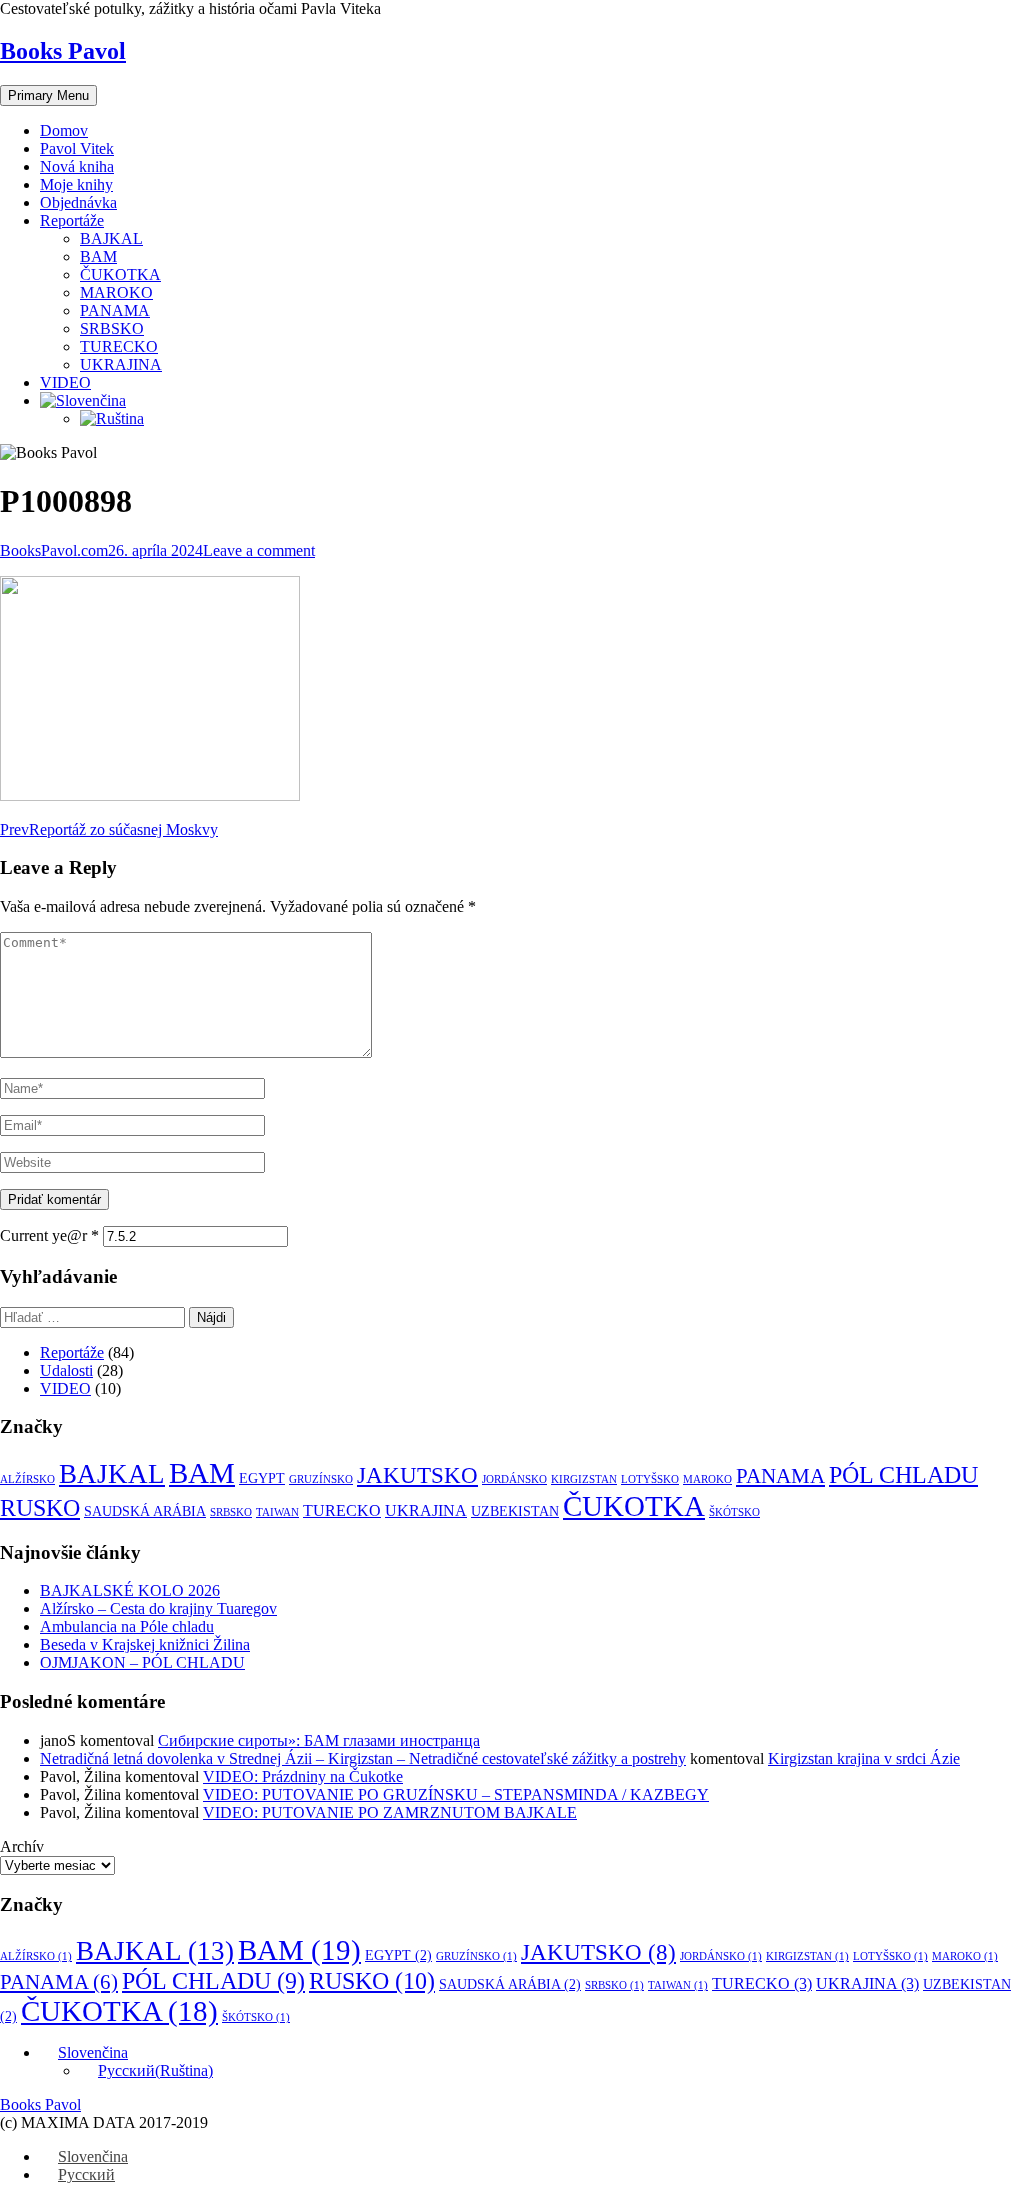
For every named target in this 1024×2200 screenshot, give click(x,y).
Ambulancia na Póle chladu (127, 1626)
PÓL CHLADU (903, 1475)
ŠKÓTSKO (734, 1512)
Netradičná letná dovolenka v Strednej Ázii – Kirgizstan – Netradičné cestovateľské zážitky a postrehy (363, 1758)
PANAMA (115, 310)
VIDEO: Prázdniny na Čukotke (303, 1776)
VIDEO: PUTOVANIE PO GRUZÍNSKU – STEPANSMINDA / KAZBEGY (456, 1794)
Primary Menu (48, 95)
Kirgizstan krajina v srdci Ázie (864, 1758)
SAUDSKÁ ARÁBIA (145, 1511)
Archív (22, 1846)
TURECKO (119, 346)
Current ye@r (49, 1235)
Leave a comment (259, 550)
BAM (98, 256)
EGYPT (262, 1478)
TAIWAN (277, 1512)
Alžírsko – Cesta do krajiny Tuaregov (158, 1608)
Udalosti (66, 1370)
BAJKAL (111, 238)
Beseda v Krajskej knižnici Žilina (145, 1644)
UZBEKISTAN (515, 1511)
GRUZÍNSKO (321, 1479)
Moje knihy (76, 184)
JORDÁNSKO (514, 1479)
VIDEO (65, 382)
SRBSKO (112, 328)
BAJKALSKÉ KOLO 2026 (130, 1590)
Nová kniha (77, 166)
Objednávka (78, 202)
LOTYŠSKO (650, 1479)
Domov (64, 130)
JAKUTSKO (417, 1475)
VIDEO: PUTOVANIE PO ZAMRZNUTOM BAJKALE (390, 1812)
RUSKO (40, 1507)
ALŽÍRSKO (27, 1479)
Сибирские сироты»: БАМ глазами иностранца (319, 1740)
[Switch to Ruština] (112, 418)
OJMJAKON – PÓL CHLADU (142, 1662)
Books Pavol (63, 51)
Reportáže (72, 220)
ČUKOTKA (120, 274)
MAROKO (116, 292)
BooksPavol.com (54, 550)
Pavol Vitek (77, 148)
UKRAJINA (121, 364)
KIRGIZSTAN (584, 1479)
